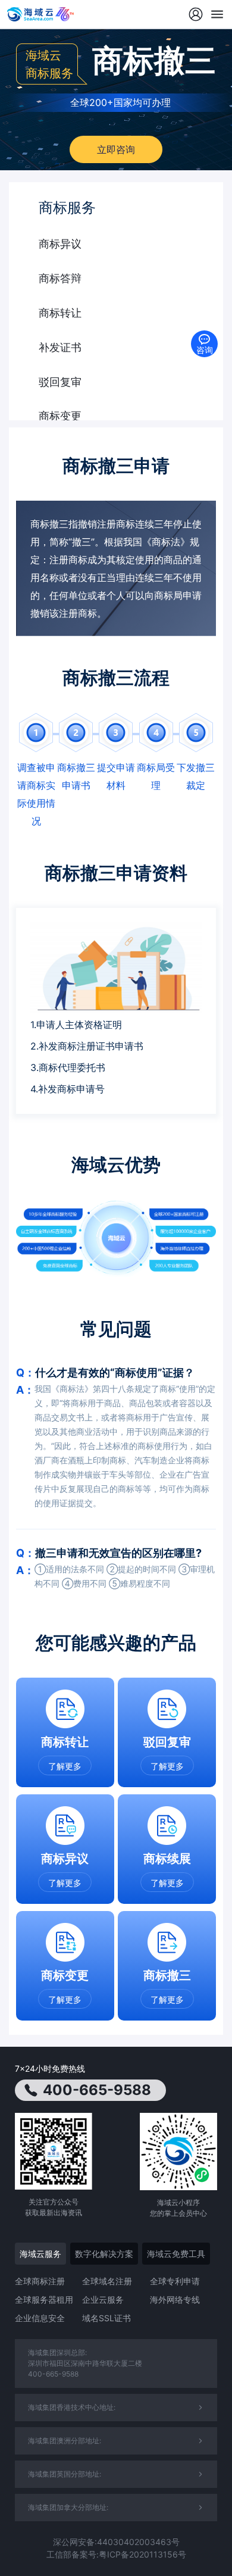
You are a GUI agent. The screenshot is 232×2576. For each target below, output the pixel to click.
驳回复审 (60, 382)
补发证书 (60, 347)
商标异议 (60, 244)
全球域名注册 (107, 2281)
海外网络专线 (175, 2299)
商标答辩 (60, 278)
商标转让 (60, 313)
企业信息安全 (40, 2318)
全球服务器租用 (44, 2299)
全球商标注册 (40, 2281)
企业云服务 (103, 2299)
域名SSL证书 (106, 2318)
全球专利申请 (175, 2281)
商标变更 (60, 416)
